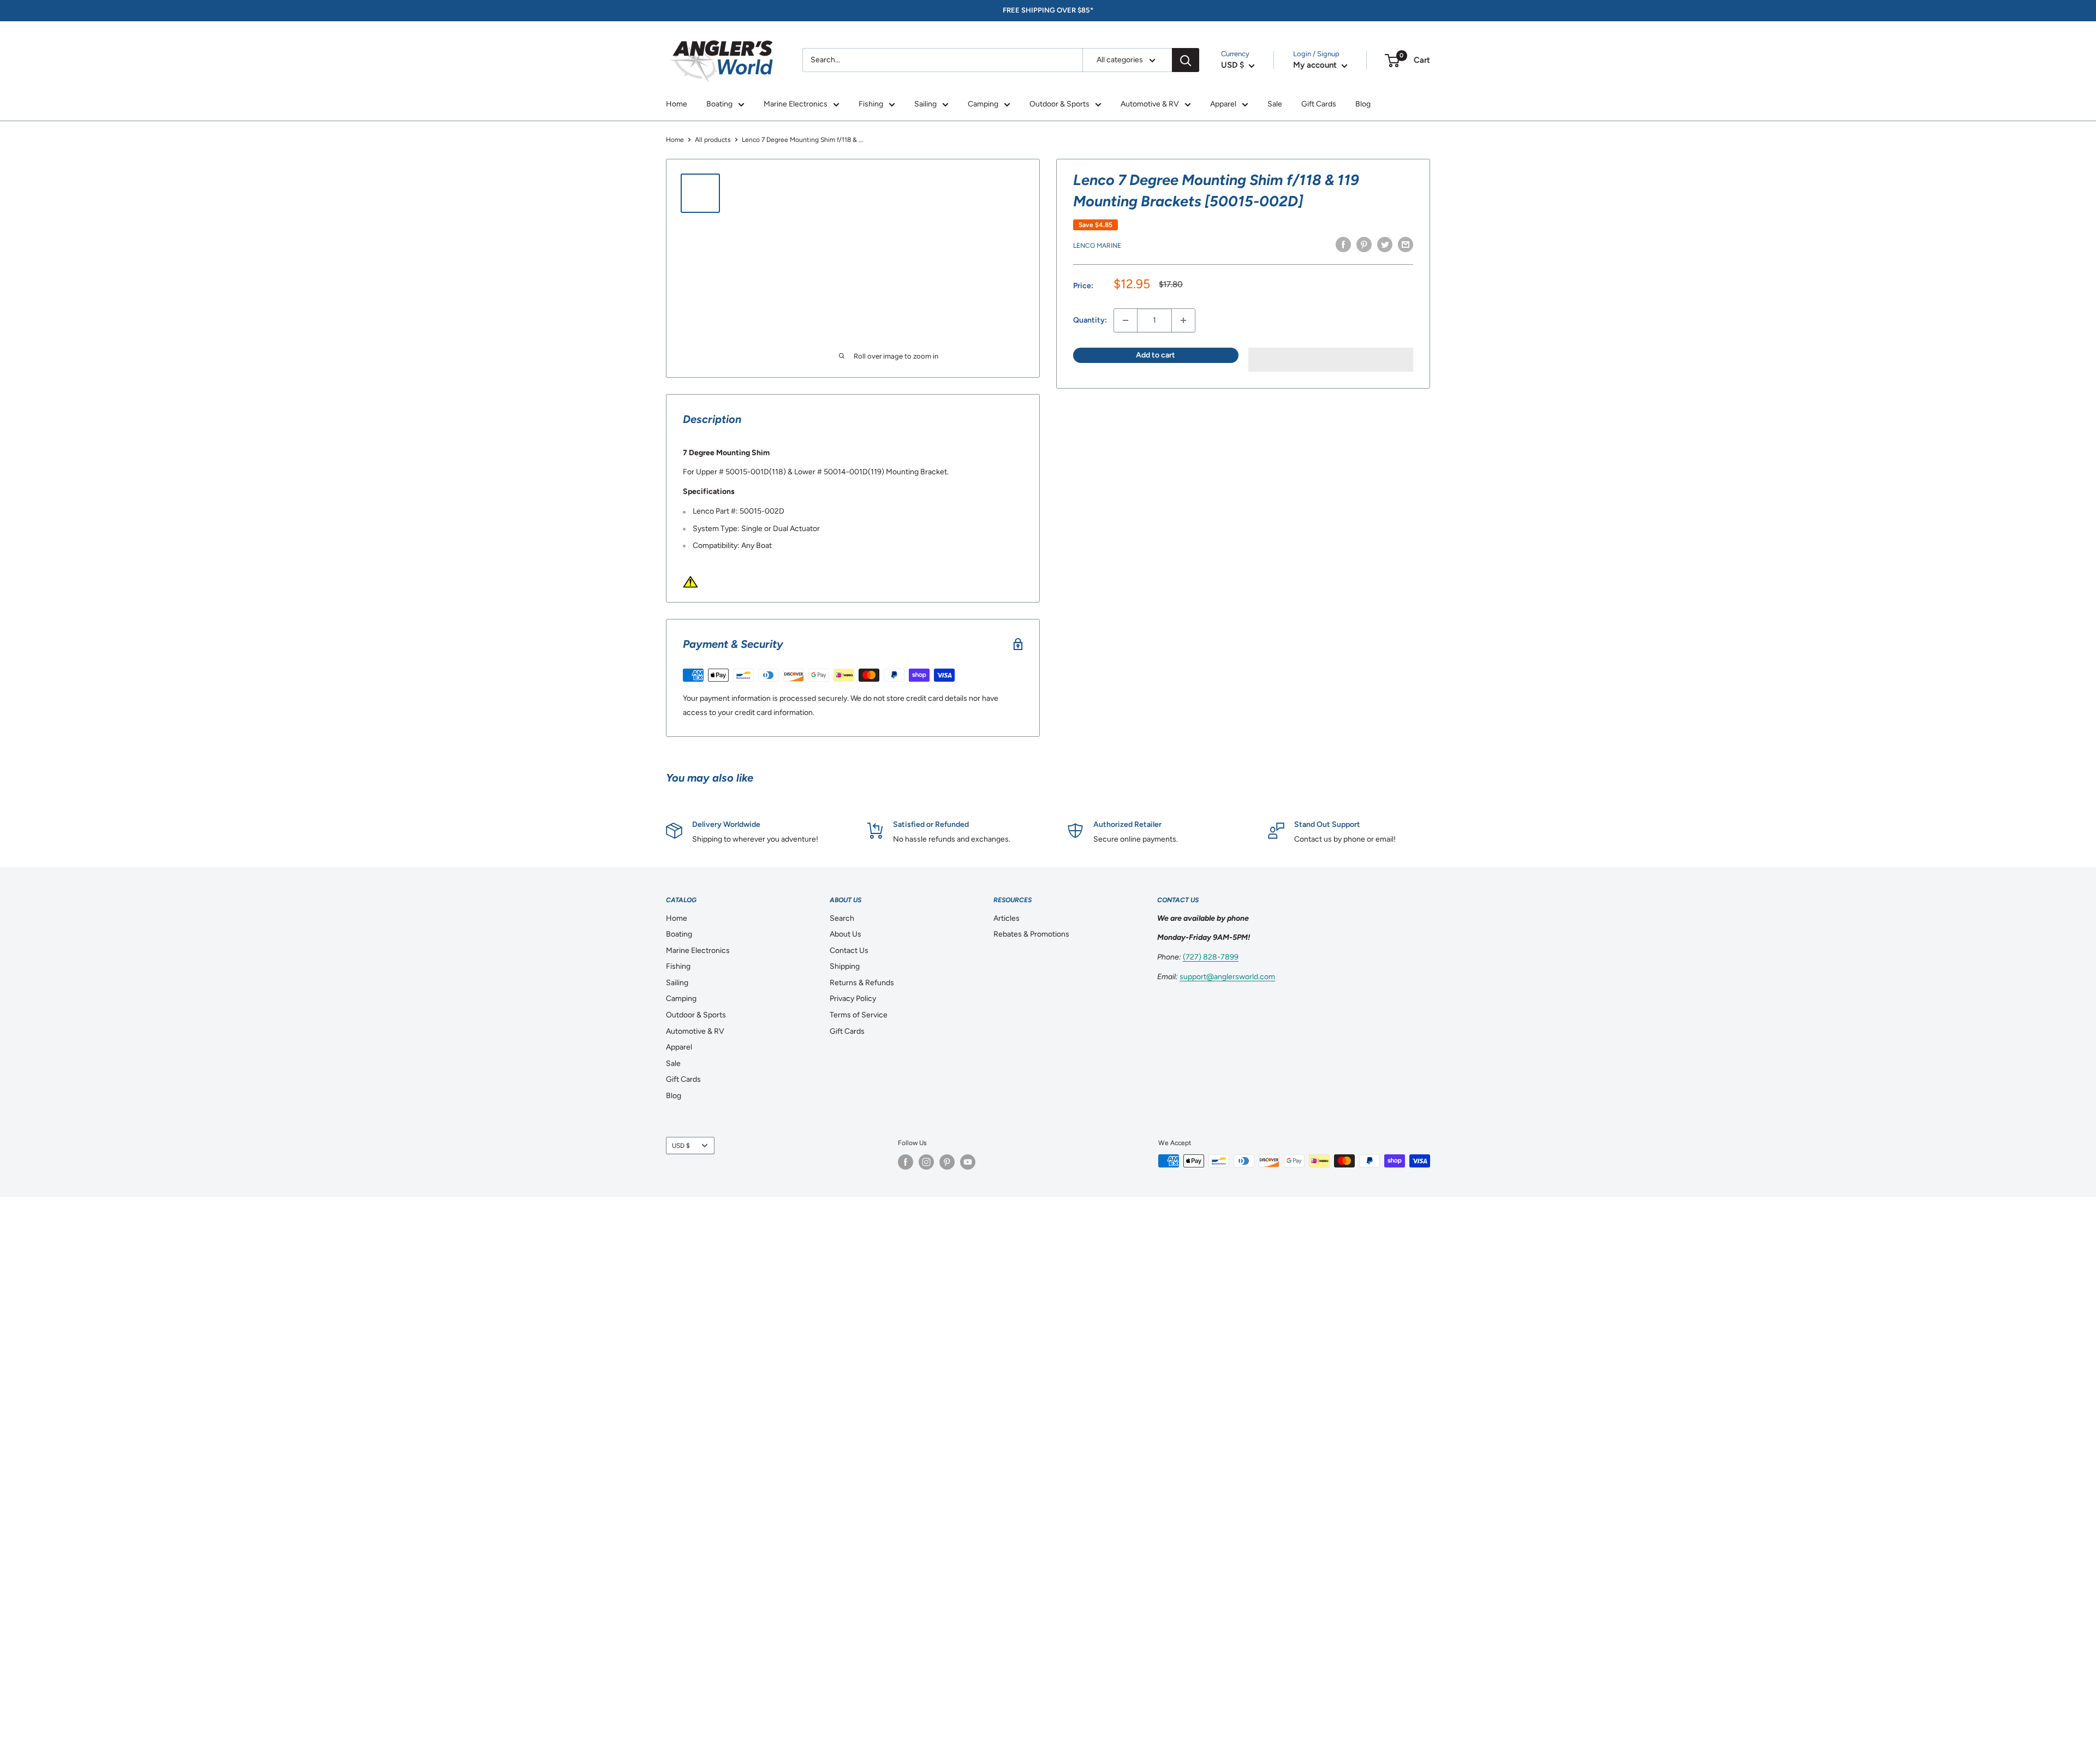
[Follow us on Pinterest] (947, 1162)
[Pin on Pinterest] (1364, 245)
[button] (1331, 360)
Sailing (925, 104)
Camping (983, 104)
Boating (719, 104)
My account (1316, 65)
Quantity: (1090, 320)
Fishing (871, 104)
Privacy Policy (853, 999)
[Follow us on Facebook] (906, 1162)
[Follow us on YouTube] (968, 1162)
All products (713, 140)
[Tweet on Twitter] (1385, 245)
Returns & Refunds (862, 983)
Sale (1275, 104)
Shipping (845, 966)
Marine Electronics (796, 104)
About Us (845, 934)
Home (677, 104)
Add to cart (1156, 355)
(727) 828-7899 (1211, 957)
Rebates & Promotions (1031, 934)
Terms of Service (859, 1015)
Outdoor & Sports (1059, 104)
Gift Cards (1319, 104)
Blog (1363, 104)
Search (842, 918)
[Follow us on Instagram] (926, 1162)
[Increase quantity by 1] (1183, 320)
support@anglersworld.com (1227, 977)
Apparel (1223, 104)
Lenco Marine (1097, 246)
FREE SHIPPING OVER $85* (1048, 10)
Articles (1007, 918)
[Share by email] (1406, 245)
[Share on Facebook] (1343, 245)
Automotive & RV (1150, 104)
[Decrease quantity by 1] (1126, 320)
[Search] (1186, 60)
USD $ (681, 1146)
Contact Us (849, 950)
